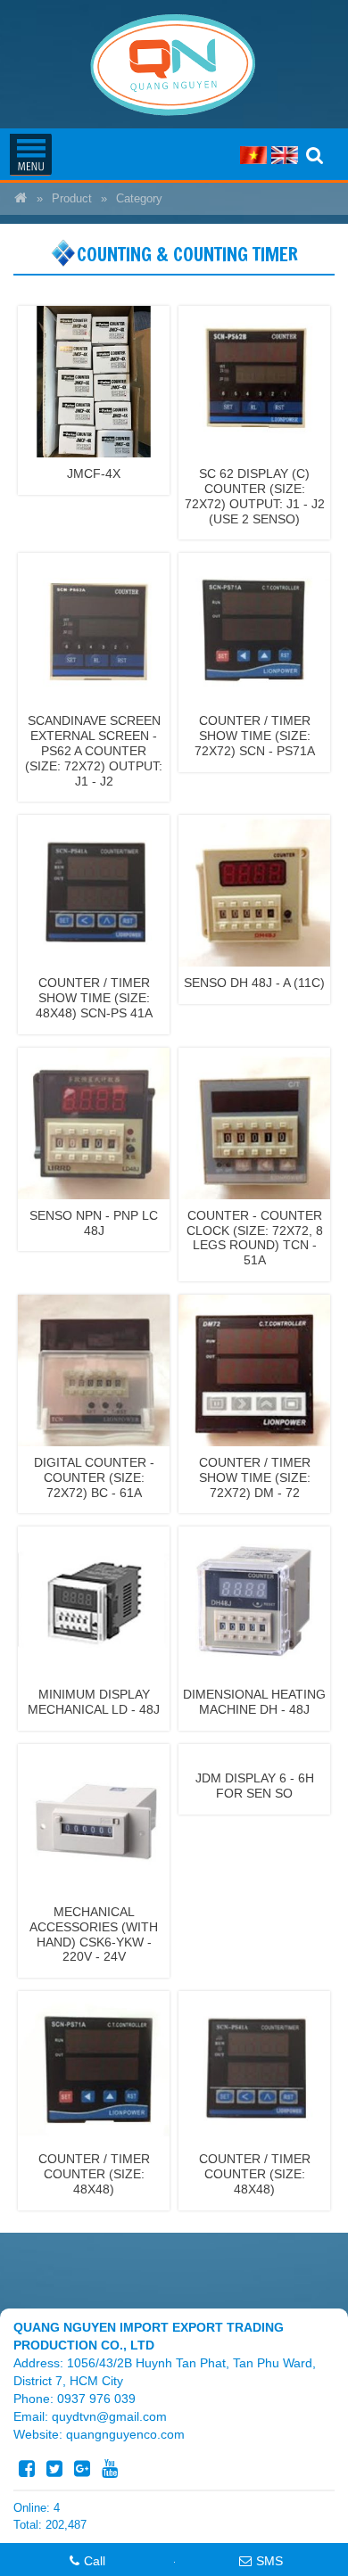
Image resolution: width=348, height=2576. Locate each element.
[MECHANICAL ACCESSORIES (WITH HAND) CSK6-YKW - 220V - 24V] (94, 1819)
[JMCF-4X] (94, 381)
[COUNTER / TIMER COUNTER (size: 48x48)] (94, 2066)
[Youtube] (110, 2469)
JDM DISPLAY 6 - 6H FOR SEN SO (255, 1786)
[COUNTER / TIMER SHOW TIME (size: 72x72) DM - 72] (254, 1370)
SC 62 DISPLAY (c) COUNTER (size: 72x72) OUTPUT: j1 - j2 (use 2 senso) (255, 496)
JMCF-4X (94, 473)
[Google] (82, 2469)
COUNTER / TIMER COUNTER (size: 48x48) (94, 2174)
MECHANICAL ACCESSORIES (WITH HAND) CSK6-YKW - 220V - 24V (94, 1934)
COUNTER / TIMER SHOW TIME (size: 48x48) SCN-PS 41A (94, 998)
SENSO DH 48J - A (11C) (254, 983)
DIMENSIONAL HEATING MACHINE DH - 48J (254, 1702)
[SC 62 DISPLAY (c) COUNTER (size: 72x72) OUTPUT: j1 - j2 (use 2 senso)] (254, 381)
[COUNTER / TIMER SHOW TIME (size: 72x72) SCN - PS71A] (254, 628)
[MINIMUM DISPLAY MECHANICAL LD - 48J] (94, 1601)
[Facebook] (27, 2469)
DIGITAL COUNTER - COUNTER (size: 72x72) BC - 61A (94, 1477)
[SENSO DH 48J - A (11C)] (254, 890)
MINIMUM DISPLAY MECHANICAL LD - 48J (94, 1702)
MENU (30, 154)
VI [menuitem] (253, 155)
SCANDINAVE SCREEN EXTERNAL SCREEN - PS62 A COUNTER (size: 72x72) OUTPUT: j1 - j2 (94, 750)
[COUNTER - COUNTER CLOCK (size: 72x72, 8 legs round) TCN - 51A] (254, 1122)
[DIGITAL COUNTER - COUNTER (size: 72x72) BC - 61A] (94, 1370)
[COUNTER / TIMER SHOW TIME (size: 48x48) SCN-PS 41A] (94, 890)
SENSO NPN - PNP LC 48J (94, 1223)
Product (72, 199)
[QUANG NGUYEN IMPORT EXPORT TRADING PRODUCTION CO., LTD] (21, 199)
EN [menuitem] (285, 155)
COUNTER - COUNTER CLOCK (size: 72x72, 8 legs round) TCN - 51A (255, 1238)
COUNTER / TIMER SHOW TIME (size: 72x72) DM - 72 (255, 1477)
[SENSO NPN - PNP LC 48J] (94, 1122)
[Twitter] (54, 2469)
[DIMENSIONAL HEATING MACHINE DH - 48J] (254, 1601)
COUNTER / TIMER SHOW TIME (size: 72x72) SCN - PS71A (255, 736)
